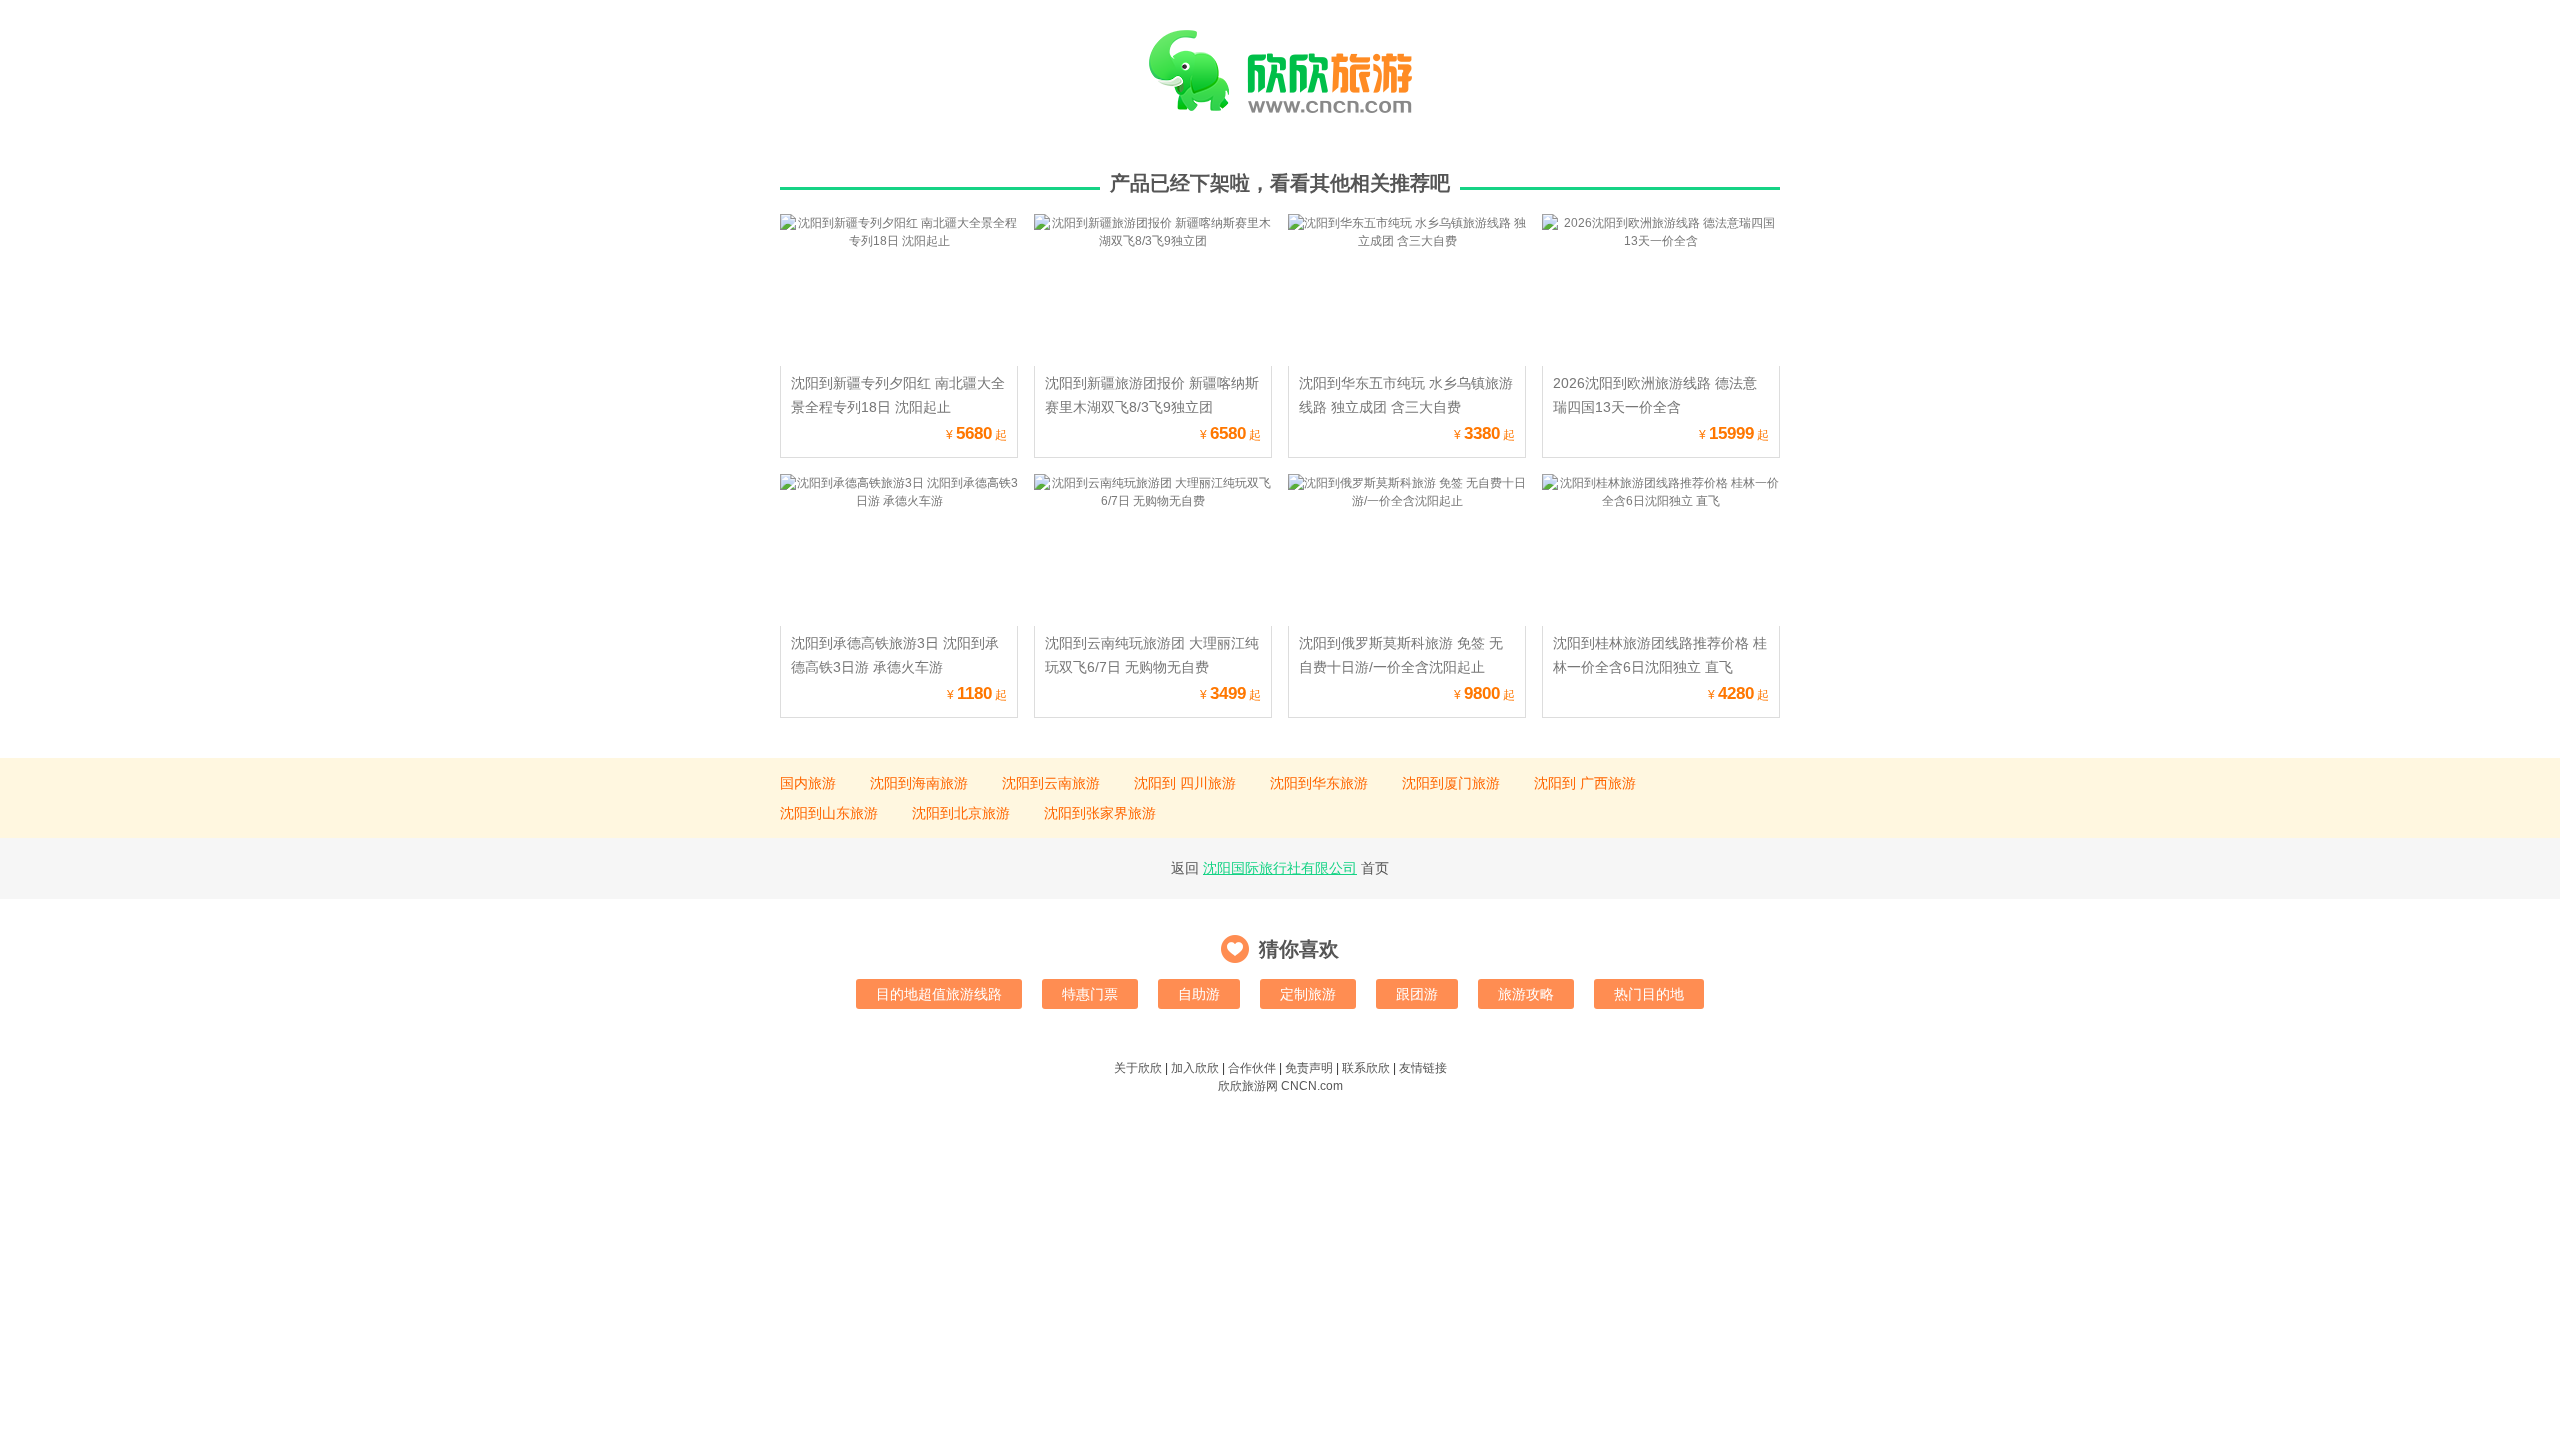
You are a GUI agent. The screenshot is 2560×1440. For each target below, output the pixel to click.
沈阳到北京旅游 (961, 813)
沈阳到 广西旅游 (1585, 783)
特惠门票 (1090, 994)
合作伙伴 (1252, 1068)
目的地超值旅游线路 (939, 994)
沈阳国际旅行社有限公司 (1280, 868)
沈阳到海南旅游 (919, 783)
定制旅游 (1308, 994)
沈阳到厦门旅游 (1451, 783)
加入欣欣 (1195, 1068)
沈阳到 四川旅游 (1185, 783)
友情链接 (1423, 1068)
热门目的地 (1649, 994)
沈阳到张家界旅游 (1100, 813)
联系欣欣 (1366, 1068)
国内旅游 (808, 783)
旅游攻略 (1526, 994)
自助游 (1199, 994)
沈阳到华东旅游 (1319, 783)
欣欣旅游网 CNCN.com (1280, 1086)
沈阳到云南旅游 (1051, 783)
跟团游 (1417, 994)
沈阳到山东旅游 (829, 813)
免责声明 (1309, 1068)
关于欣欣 (1138, 1068)
